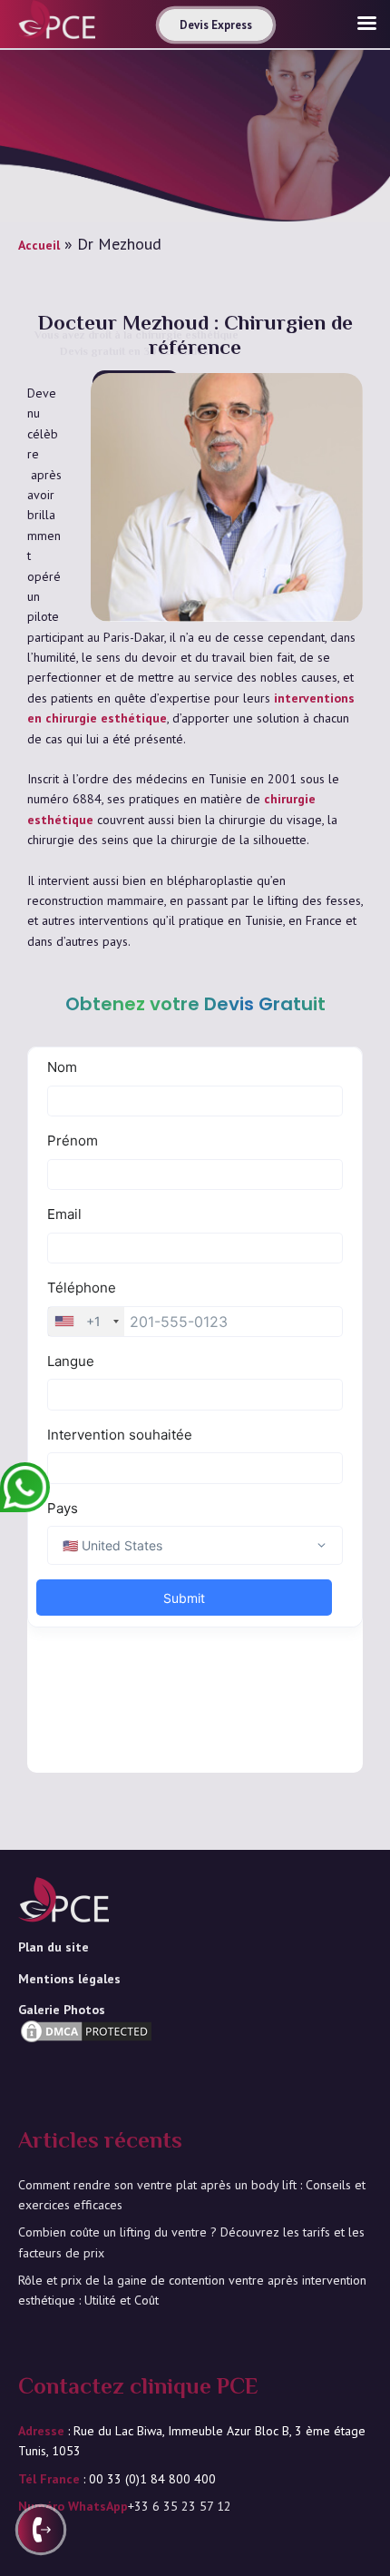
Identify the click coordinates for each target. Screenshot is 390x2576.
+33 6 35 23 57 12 (180, 2506)
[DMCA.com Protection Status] (86, 2059)
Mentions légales (69, 1979)
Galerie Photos (62, 2010)
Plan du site (54, 1947)
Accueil (39, 245)
